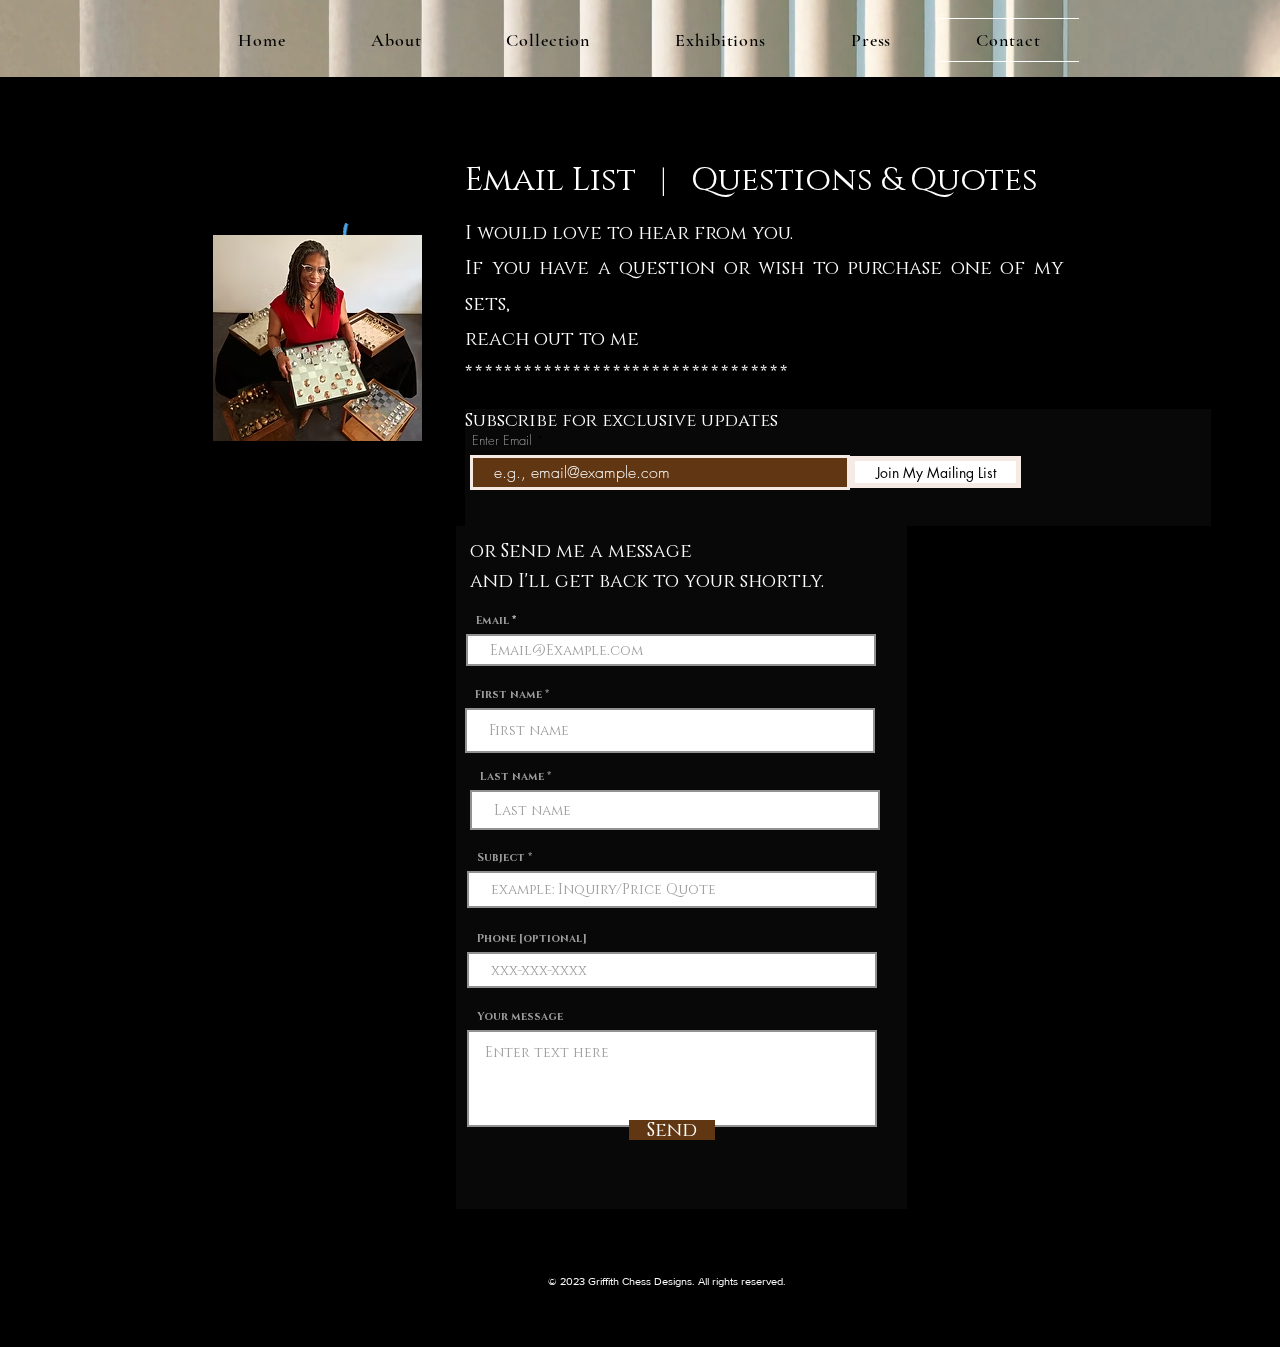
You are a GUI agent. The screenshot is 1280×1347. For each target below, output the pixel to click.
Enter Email (502, 440)
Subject (501, 857)
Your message (520, 1016)
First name (508, 694)
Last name (512, 776)
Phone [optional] (532, 938)
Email (492, 620)
